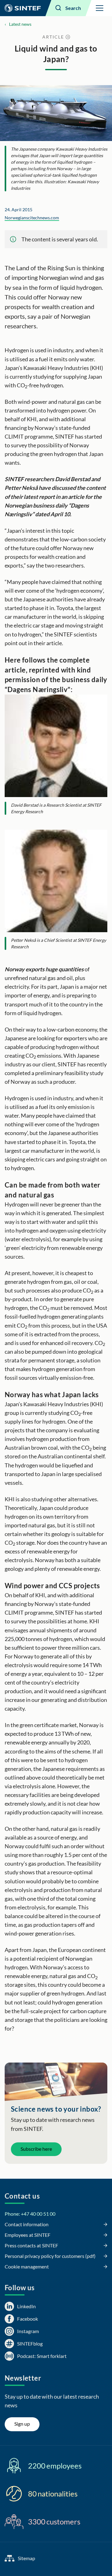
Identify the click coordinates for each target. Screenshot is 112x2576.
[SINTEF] (23, 8)
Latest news (20, 24)
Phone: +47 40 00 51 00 (30, 2214)
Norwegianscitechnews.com (32, 218)
